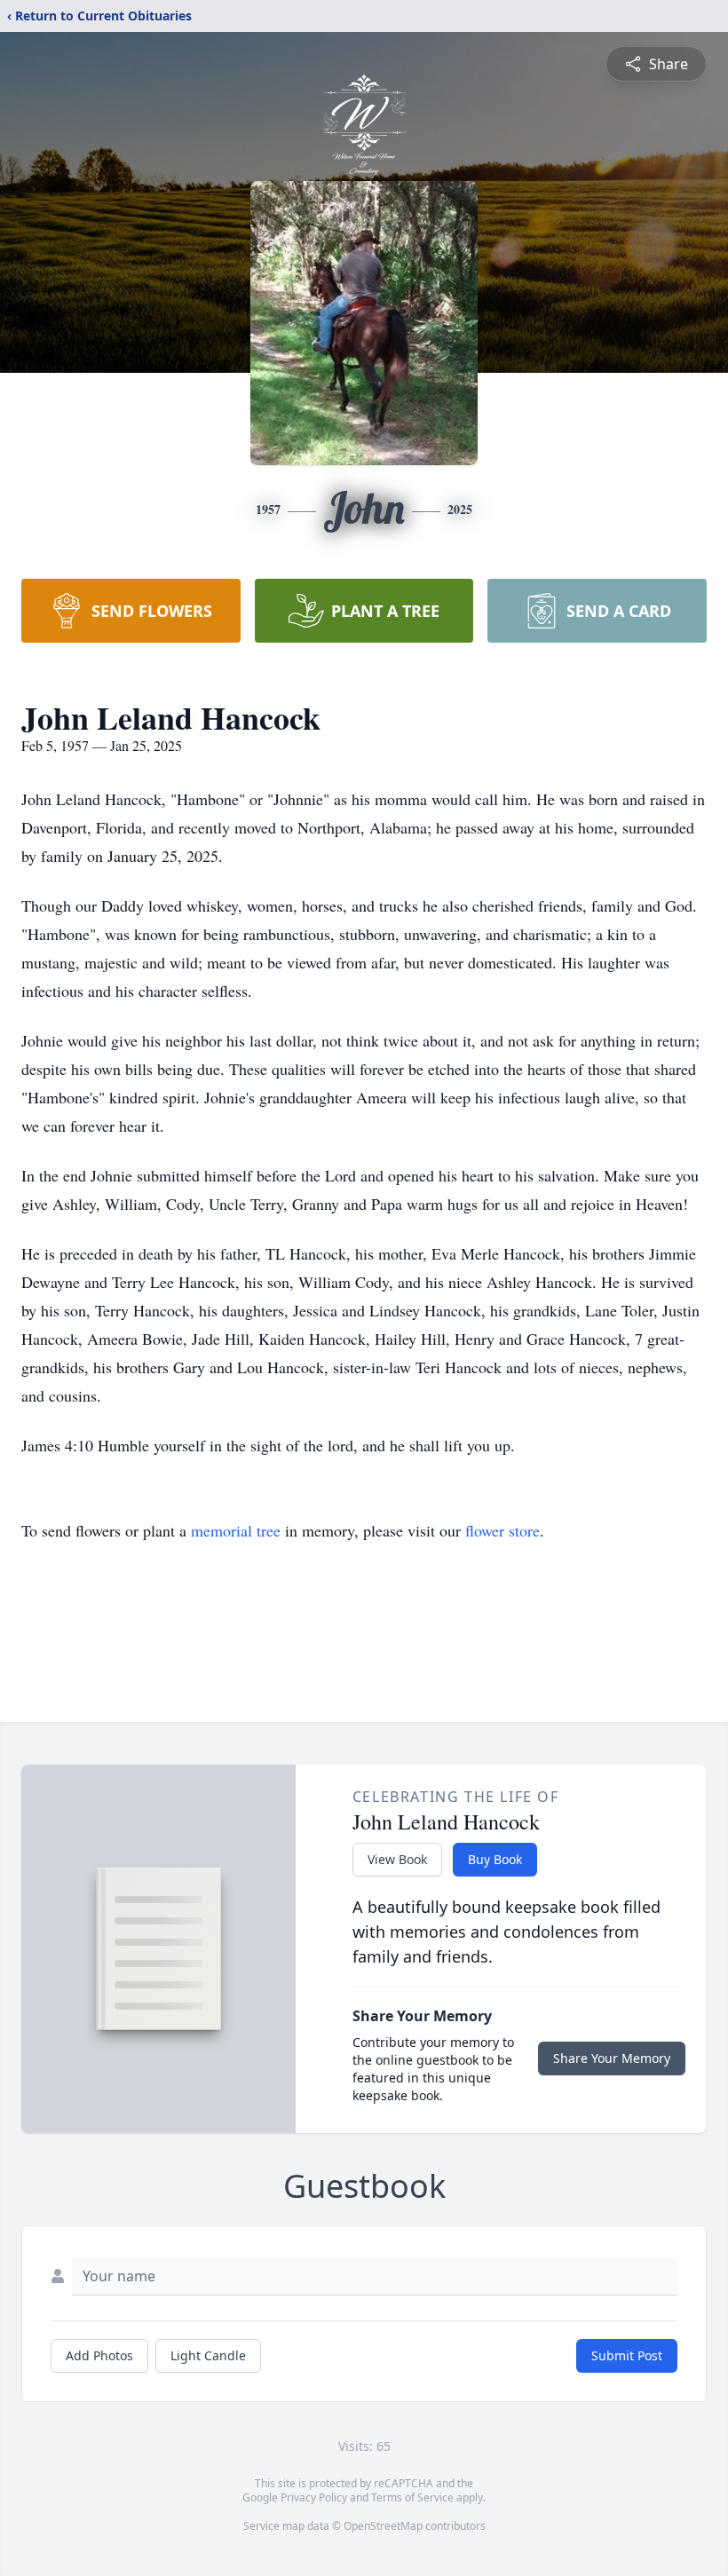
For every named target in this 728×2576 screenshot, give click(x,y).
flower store (502, 1530)
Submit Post (627, 2355)
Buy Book (495, 1859)
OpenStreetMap (383, 2526)
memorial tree (236, 1530)
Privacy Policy (314, 2497)
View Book (397, 1859)
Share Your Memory (612, 2058)
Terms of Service (412, 2497)
